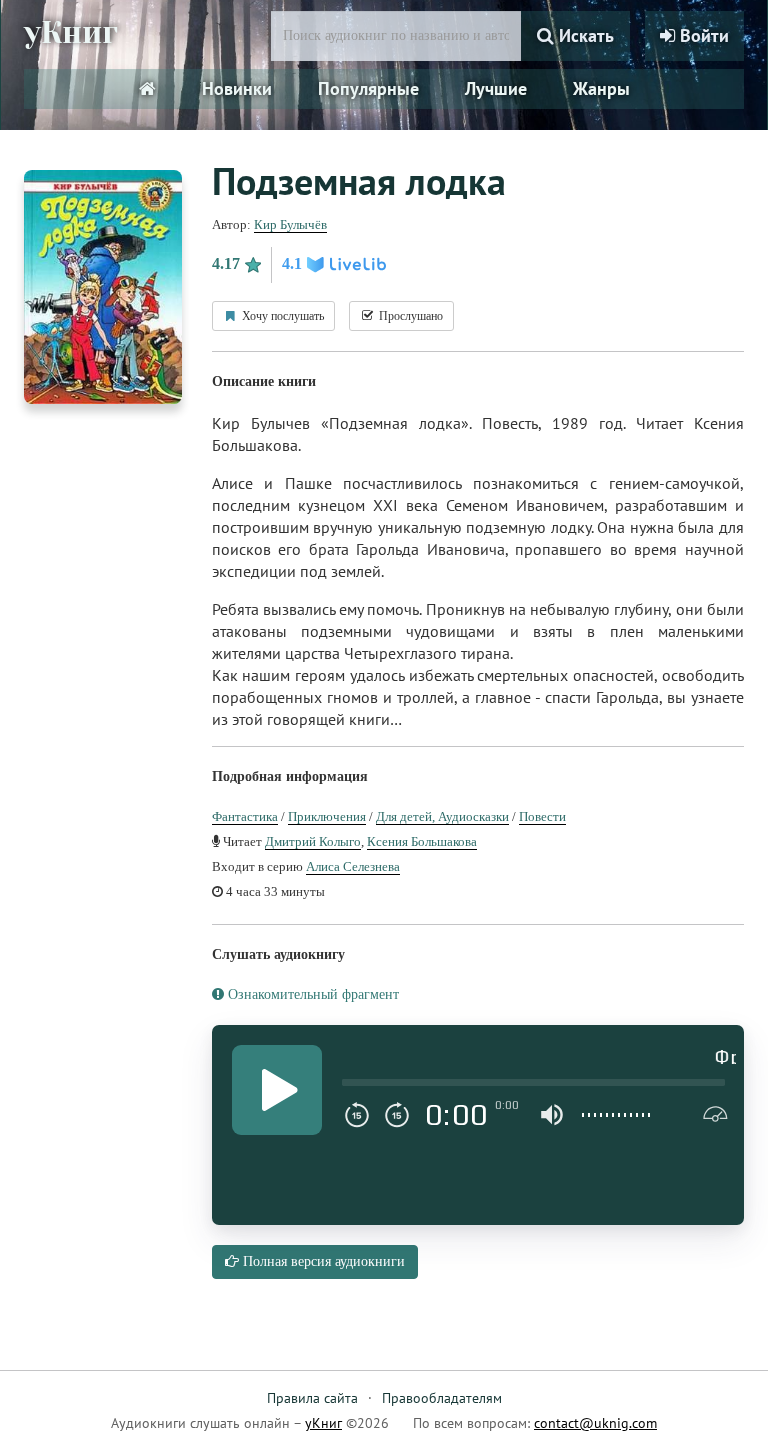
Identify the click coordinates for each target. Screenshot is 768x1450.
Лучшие (496, 88)
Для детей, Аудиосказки (442, 816)
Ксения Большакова (422, 841)
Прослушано (409, 316)
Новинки (237, 88)
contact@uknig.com (595, 1423)
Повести (542, 816)
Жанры (601, 88)
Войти (702, 35)
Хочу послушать (281, 316)
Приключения (327, 816)
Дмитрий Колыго (313, 841)
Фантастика (245, 816)
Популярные (368, 88)
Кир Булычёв (290, 224)
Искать (584, 35)
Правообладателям (442, 1398)
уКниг (71, 33)
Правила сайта (312, 1398)
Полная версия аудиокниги (322, 1261)
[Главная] (147, 89)
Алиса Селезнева (353, 866)
